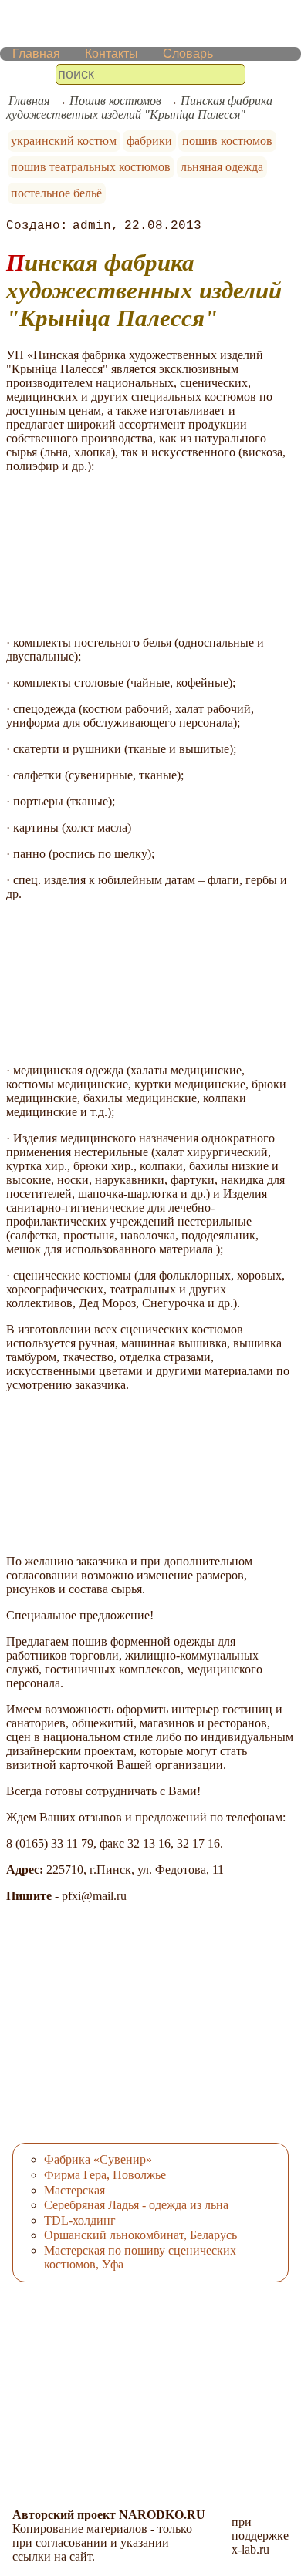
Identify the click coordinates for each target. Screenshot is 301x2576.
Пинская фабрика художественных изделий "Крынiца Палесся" (139, 108)
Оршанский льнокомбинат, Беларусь (140, 2235)
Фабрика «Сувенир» (98, 2159)
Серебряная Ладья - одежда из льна (136, 2205)
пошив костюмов (227, 141)
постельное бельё (56, 193)
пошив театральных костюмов (91, 167)
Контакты (112, 54)
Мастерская (74, 2190)
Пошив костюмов (115, 101)
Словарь (188, 54)
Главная (36, 54)
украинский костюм (64, 141)
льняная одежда (222, 167)
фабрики (149, 141)
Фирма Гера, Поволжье (105, 2175)
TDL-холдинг (80, 2220)
